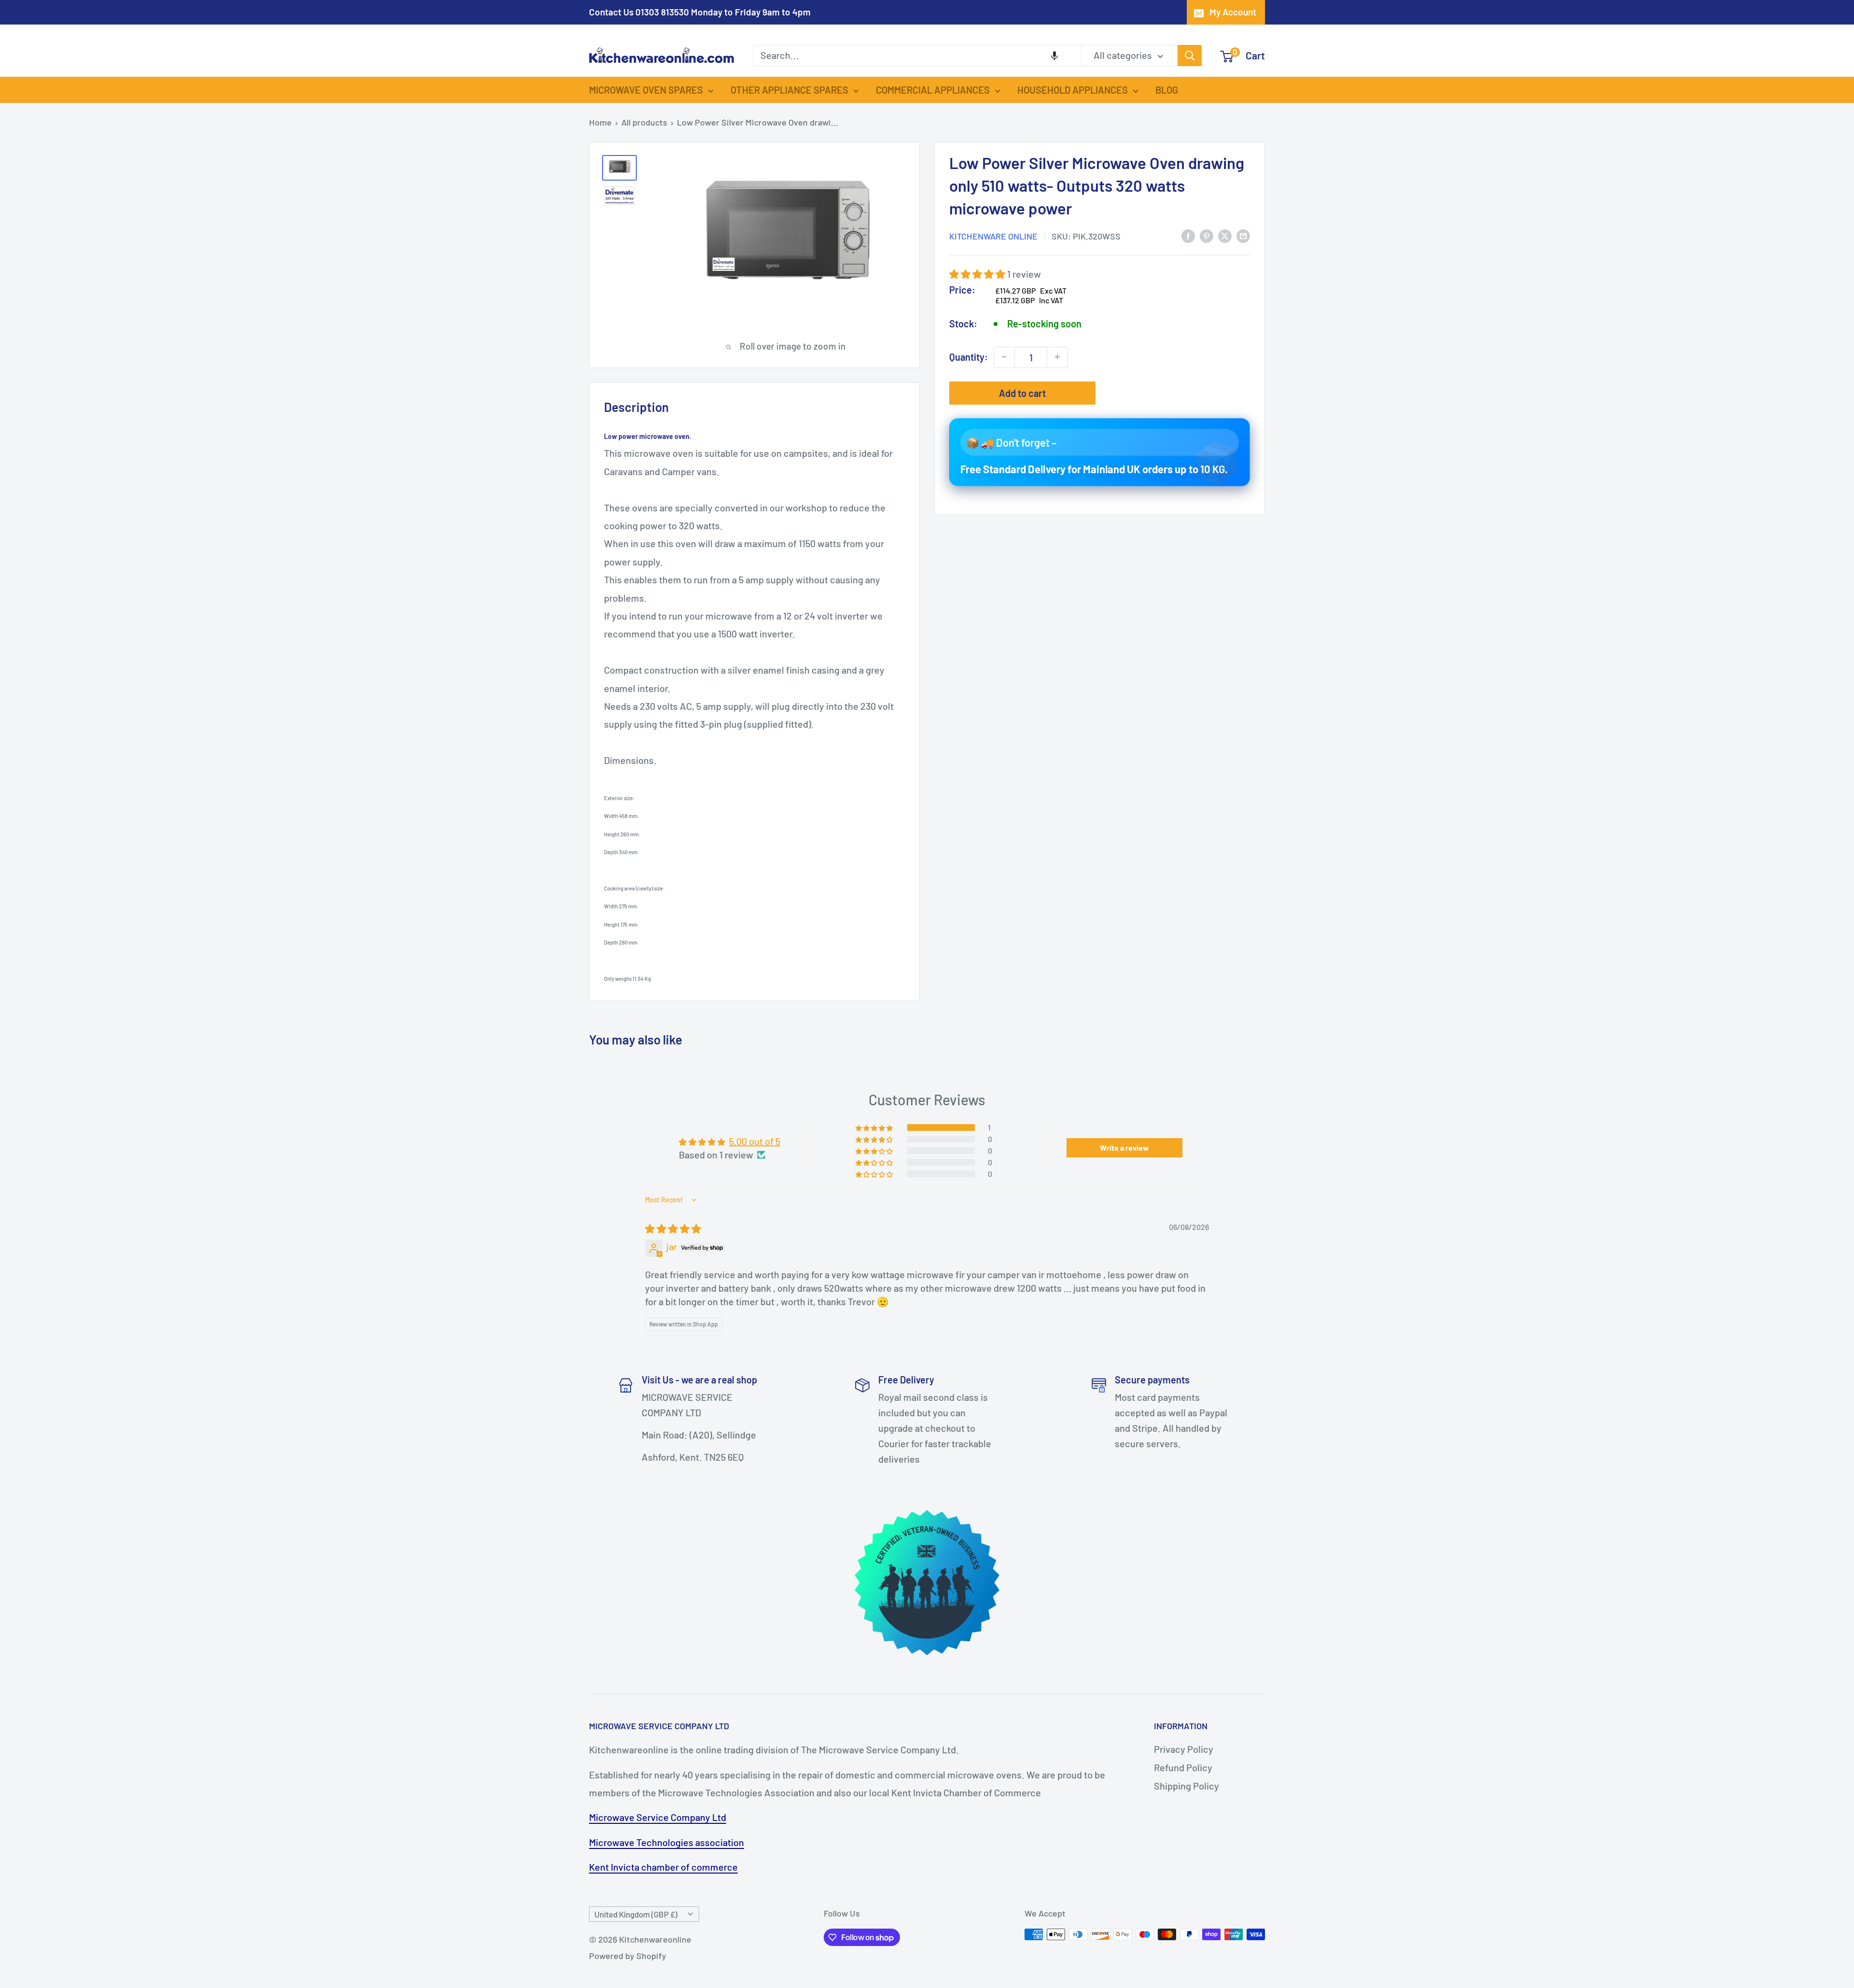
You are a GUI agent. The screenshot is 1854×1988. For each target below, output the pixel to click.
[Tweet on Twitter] (1225, 235)
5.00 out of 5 (755, 1141)
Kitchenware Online (993, 236)
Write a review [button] (1124, 1148)
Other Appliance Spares (789, 90)
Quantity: (969, 357)
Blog (1167, 90)
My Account (1233, 12)
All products (644, 122)
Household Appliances (1073, 90)
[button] (1054, 56)
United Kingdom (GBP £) (636, 1914)
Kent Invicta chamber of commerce (663, 1867)
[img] (673, 1228)
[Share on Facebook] (1188, 235)
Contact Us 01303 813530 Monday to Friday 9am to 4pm (700, 12)
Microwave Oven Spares (646, 90)
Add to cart (1022, 393)
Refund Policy (1183, 1767)
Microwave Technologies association (667, 1842)
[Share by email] (1243, 235)
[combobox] (917, 56)
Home (600, 122)
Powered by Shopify (628, 1956)
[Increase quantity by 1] (1057, 357)
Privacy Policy (1184, 1749)
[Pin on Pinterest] (1207, 235)
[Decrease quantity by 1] (1004, 357)
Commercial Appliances (933, 90)
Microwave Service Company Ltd (658, 1817)
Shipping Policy (1187, 1786)
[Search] (1190, 56)
